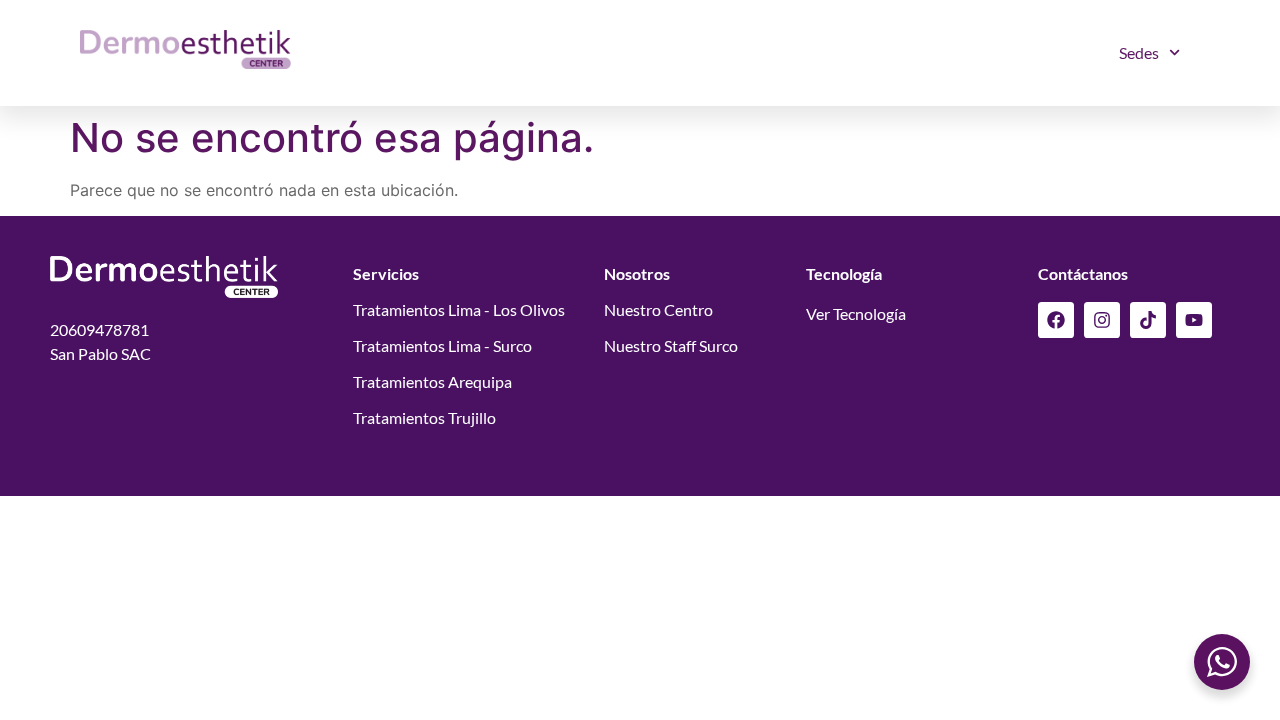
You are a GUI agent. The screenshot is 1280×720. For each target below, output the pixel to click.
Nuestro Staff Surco (671, 345)
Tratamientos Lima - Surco (442, 345)
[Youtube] (1194, 320)
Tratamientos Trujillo (424, 417)
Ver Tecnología (856, 313)
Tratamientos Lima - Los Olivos (459, 309)
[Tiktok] (1148, 320)
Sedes (1139, 52)
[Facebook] (1056, 320)
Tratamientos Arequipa (432, 381)
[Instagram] (1102, 320)
